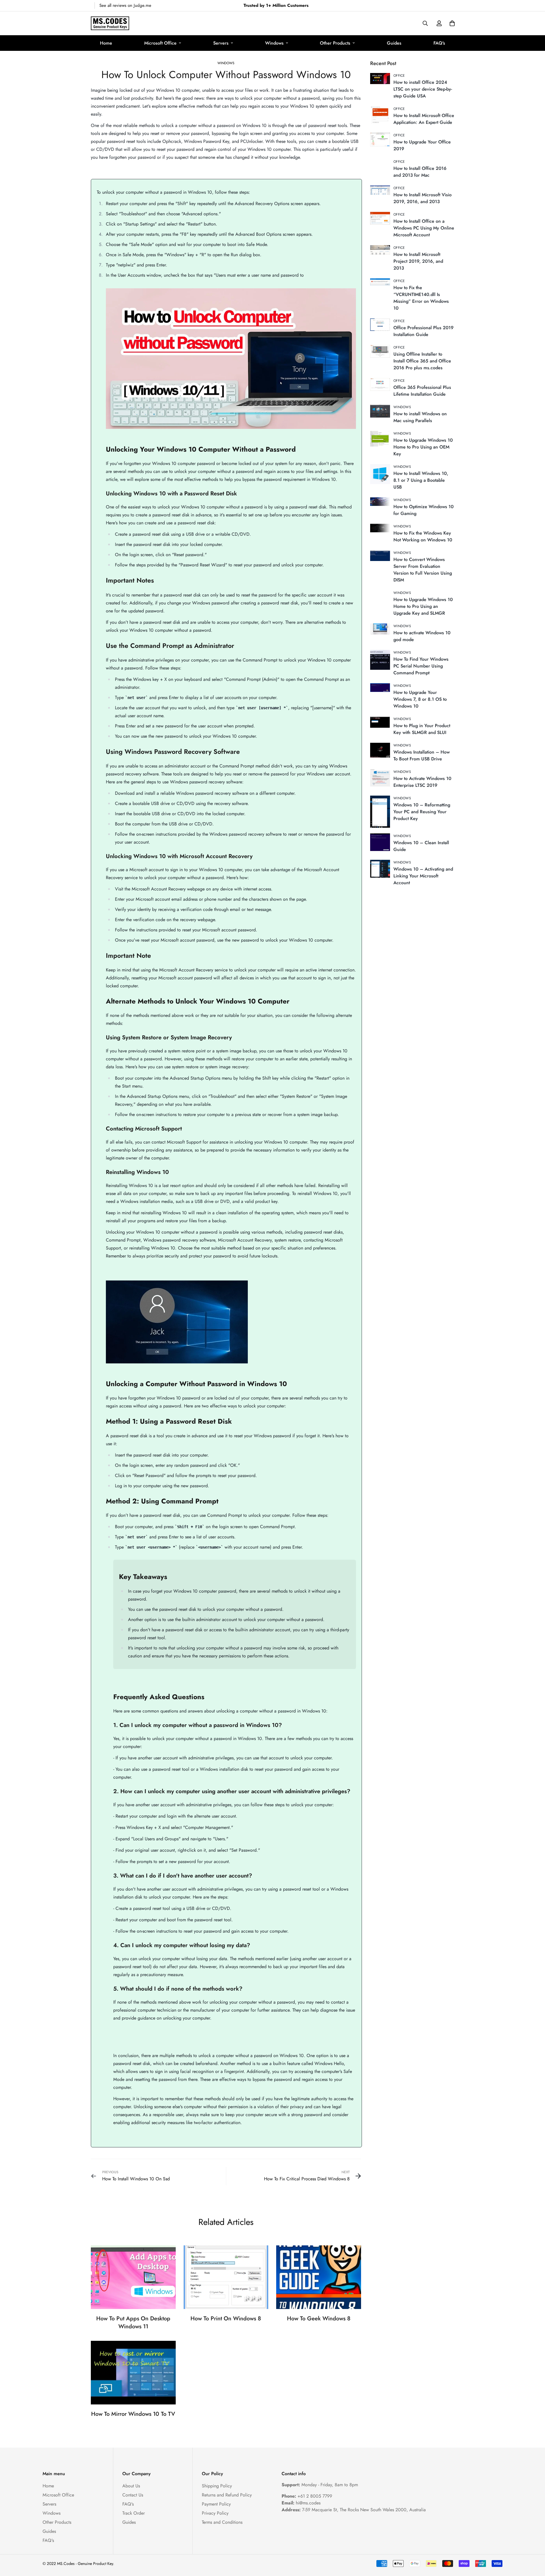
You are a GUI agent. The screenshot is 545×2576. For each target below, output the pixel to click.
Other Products (335, 43)
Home (106, 43)
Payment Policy (216, 2504)
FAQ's (439, 43)
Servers (221, 43)
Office (399, 76)
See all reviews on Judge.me (125, 5)
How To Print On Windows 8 (226, 2319)
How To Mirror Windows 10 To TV (133, 2414)
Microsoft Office (160, 43)
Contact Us (133, 2495)
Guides (394, 43)
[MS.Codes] (110, 23)
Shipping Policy (217, 2486)
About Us (131, 2486)
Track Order (134, 2513)
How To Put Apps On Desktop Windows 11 (133, 2322)
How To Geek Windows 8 (319, 2319)
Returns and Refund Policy (227, 2495)
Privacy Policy (215, 2513)
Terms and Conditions (222, 2522)
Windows (274, 43)
